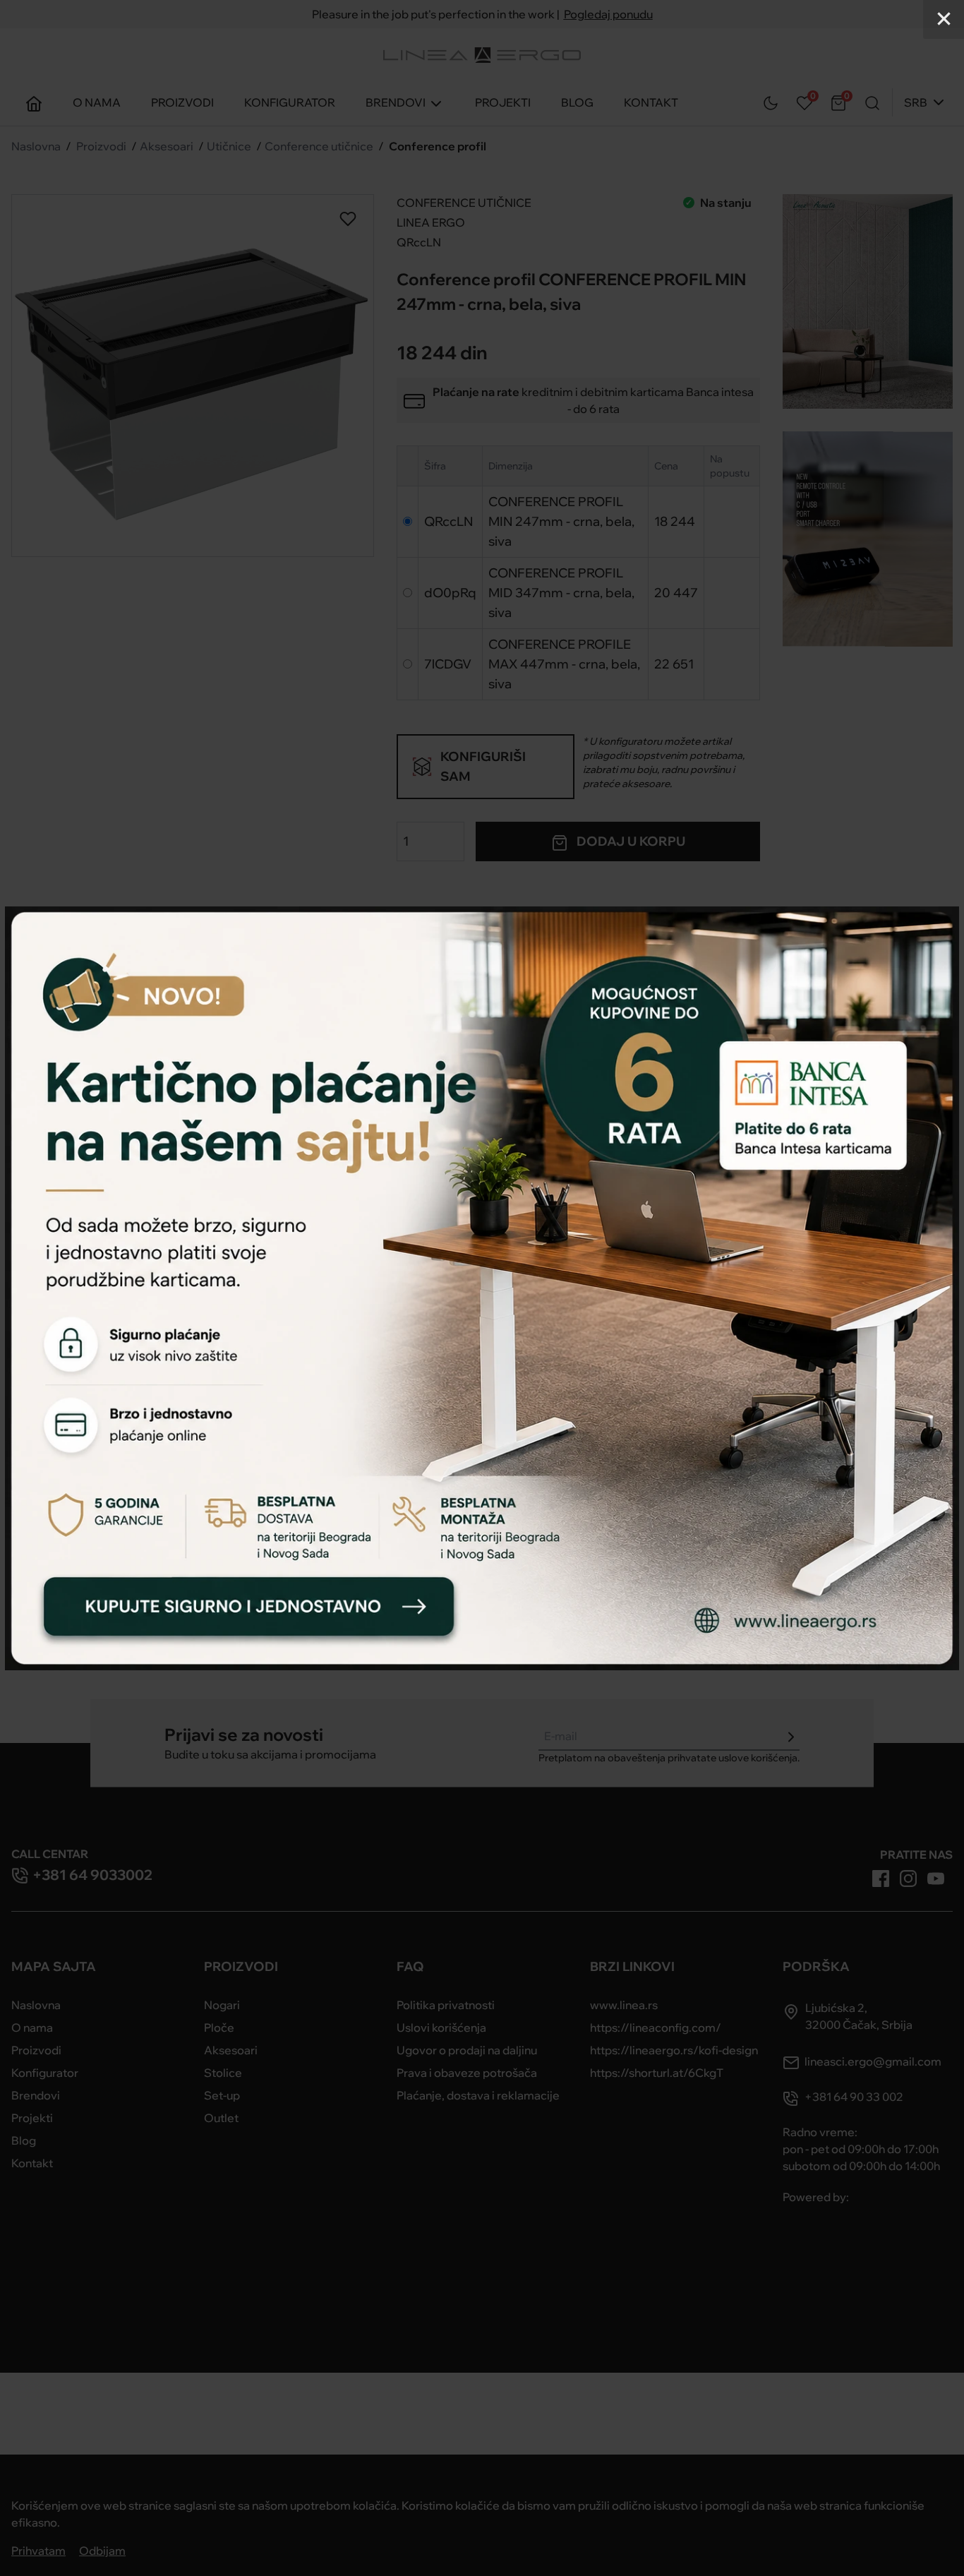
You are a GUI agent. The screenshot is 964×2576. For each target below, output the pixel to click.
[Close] (944, 19)
